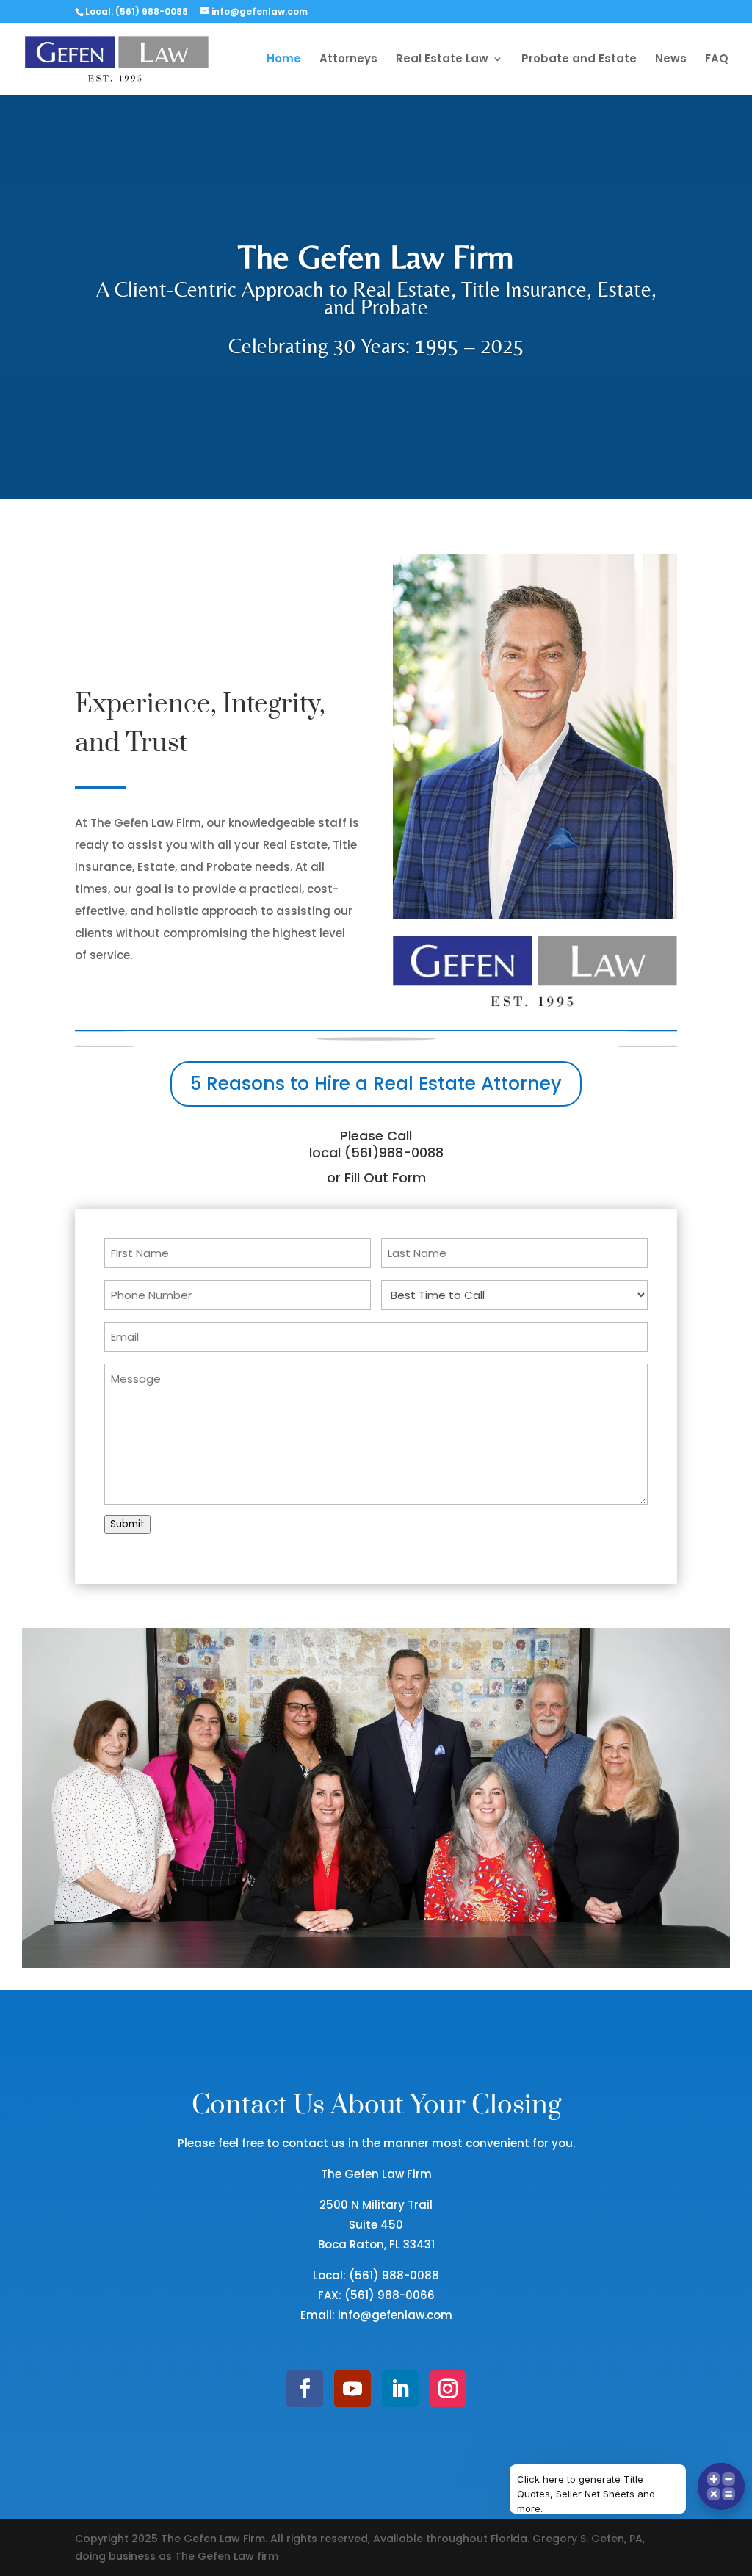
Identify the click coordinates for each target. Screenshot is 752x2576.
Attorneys (348, 60)
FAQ (717, 60)
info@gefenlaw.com (395, 2315)
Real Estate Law (442, 60)
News (671, 60)
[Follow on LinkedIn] (400, 2389)
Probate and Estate (579, 60)
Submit (127, 1524)
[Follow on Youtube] (352, 2389)
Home (284, 60)
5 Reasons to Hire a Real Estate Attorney (376, 1083)
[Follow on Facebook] (305, 2389)
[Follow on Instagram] (448, 2389)
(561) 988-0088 (394, 2275)
